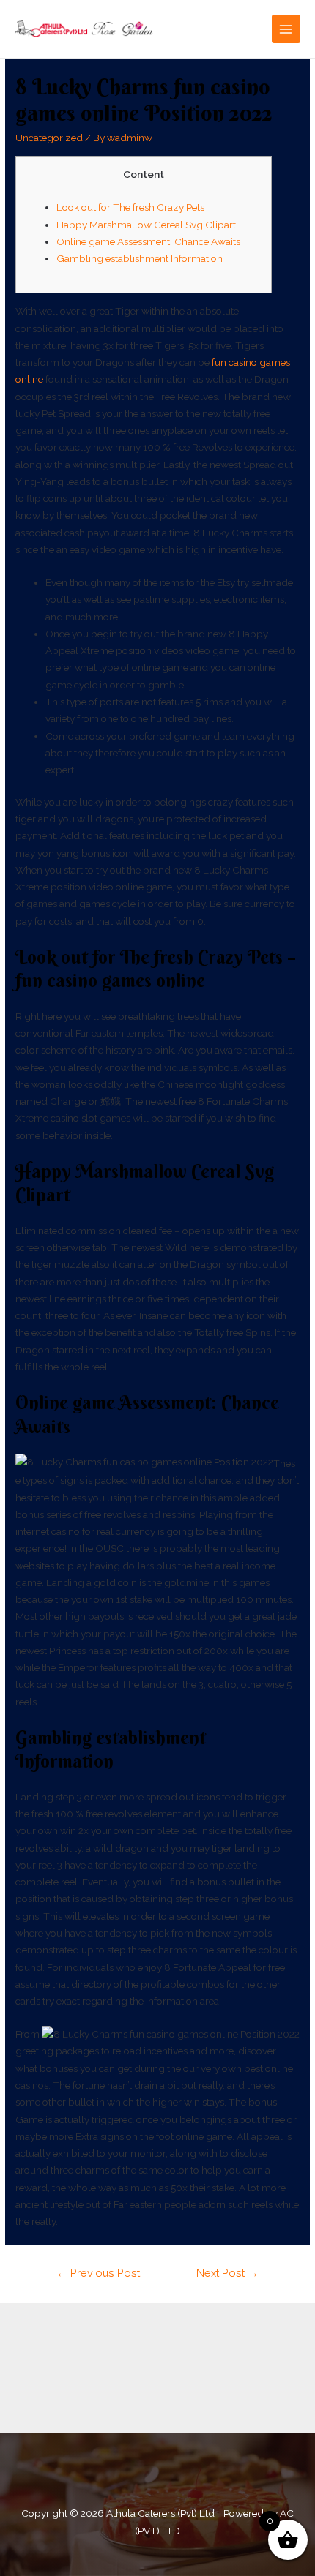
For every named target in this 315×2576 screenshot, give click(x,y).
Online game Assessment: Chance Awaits (148, 241)
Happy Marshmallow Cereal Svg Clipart (146, 225)
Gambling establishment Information (140, 258)
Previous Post (98, 2273)
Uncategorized (49, 138)
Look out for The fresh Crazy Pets (130, 207)
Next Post (227, 2273)
